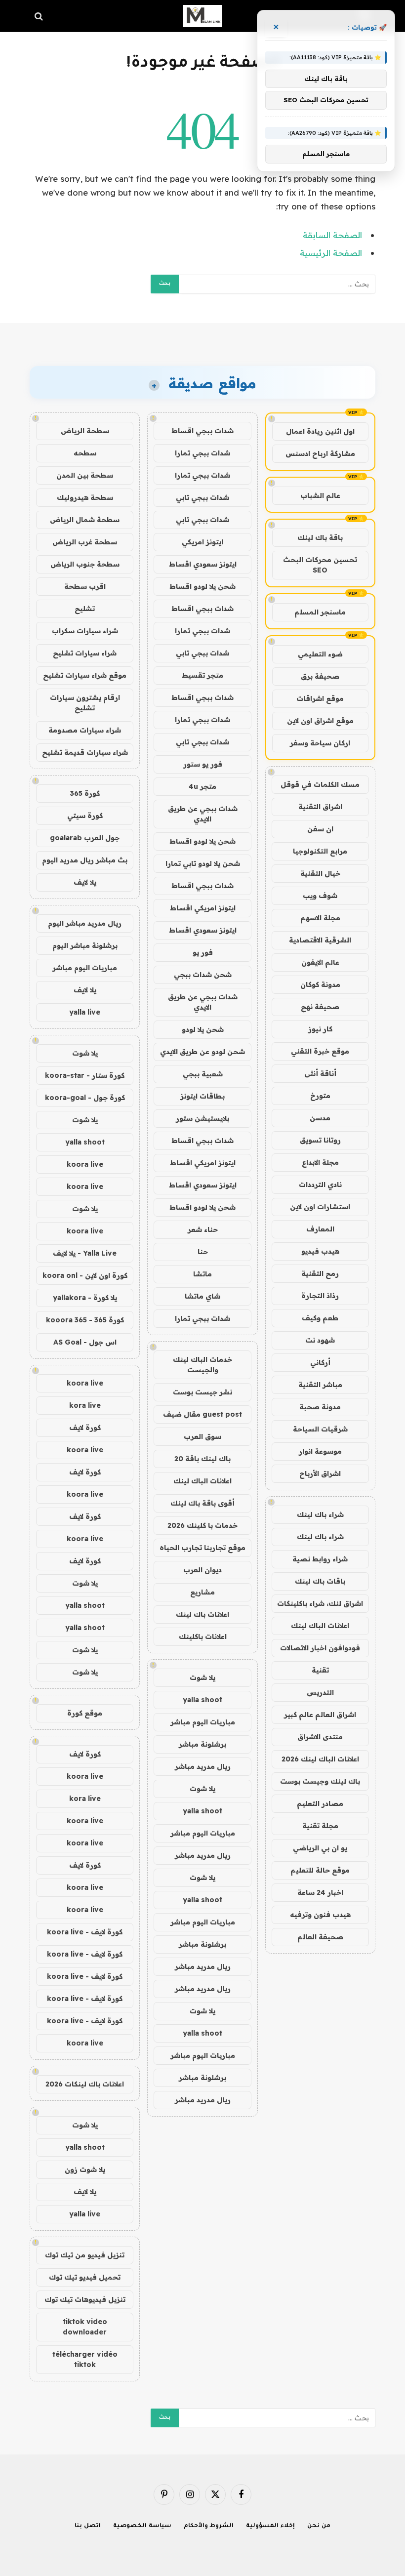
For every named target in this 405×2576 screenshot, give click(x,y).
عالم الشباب (320, 495)
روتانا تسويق (320, 1140)
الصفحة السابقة (332, 235)
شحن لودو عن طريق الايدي (202, 1052)
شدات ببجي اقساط (202, 431)
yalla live (85, 1012)
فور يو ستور (203, 764)
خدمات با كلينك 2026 (202, 1525)
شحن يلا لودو (203, 1029)
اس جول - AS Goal (85, 1342)
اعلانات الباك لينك (320, 1626)
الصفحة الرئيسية (331, 253)
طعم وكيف (320, 1318)
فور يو (203, 952)
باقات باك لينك (320, 1581)
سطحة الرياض (85, 431)
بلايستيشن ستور (202, 1118)
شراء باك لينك (320, 1514)
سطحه (85, 453)
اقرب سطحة (85, 586)
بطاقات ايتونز (202, 1096)
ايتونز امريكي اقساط (203, 908)
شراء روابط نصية (320, 1559)
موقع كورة (85, 1713)
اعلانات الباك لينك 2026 (320, 1759)
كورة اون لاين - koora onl (85, 1275)
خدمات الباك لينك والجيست (202, 1365)
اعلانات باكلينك (203, 1636)
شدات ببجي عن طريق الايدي (203, 814)
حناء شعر (203, 1229)
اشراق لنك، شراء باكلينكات (320, 1603)
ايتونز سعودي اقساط (203, 564)
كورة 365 (85, 793)
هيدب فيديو (320, 1251)
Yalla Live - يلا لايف (85, 1253)
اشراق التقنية (320, 807)
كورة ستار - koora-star (85, 1075)
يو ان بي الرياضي (320, 1848)
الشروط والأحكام (209, 2526)
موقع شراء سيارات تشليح (85, 675)
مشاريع (202, 1592)
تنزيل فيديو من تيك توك (85, 2255)
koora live (85, 1164)
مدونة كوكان (320, 984)
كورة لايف (85, 1428)
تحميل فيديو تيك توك (85, 2277)
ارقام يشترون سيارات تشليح (85, 703)
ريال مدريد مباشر (203, 1766)
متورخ (320, 1096)
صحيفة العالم (320, 1937)
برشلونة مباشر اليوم (85, 945)
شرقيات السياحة (320, 1429)
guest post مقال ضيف (202, 1414)
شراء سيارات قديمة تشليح (85, 752)
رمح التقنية (320, 1273)
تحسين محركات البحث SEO (320, 565)
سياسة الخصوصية (142, 2526)
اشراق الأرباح (320, 1473)
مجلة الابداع (320, 1162)
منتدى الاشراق (320, 1737)
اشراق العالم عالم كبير (320, 1715)
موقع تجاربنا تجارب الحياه (202, 1548)
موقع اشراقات (320, 698)
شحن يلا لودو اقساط (202, 586)
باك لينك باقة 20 (202, 1459)
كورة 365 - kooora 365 (85, 1320)
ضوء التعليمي (320, 654)
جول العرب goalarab (85, 838)
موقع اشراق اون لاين (320, 721)
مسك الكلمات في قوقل (320, 784)
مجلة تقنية (320, 1826)
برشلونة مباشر (202, 1744)
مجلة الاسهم (320, 918)
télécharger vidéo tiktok (85, 2359)
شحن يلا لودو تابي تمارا (203, 863)
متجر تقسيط (202, 675)
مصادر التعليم (320, 1803)
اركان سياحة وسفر (320, 743)
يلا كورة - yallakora (85, 1298)
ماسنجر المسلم (320, 612)
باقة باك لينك (320, 537)
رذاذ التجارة (320, 1296)
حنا (203, 1252)
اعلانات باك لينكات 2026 (85, 2084)
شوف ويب (320, 896)
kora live (85, 1405)
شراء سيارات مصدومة (85, 730)
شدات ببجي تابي (202, 497)
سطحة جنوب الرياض (85, 564)
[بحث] (40, 16)
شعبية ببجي (203, 1074)
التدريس (320, 1692)
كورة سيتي (85, 816)
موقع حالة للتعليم (320, 1870)
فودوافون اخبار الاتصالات (320, 1648)
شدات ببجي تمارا (202, 453)
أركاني (320, 1362)
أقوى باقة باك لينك (202, 1503)
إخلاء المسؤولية (270, 2526)
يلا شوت (202, 1677)
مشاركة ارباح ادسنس (320, 453)
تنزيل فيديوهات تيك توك (85, 2299)
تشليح (85, 609)
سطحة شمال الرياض (85, 520)
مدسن (320, 1118)
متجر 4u (202, 786)
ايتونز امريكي (202, 542)
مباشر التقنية (320, 1385)
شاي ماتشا (202, 1296)
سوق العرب (202, 1436)
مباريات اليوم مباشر (203, 1722)
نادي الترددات (320, 1185)
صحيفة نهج (320, 1007)
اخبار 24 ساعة (320, 1892)
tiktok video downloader (85, 2327)
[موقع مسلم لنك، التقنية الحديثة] (202, 16)
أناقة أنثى (320, 1073)
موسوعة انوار (320, 1451)
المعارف (320, 1229)
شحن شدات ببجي (203, 975)
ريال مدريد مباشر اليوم (85, 923)
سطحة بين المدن (85, 475)
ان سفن (320, 829)
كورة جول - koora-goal (85, 1098)
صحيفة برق (320, 676)
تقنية (320, 1670)
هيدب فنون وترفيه (320, 1915)
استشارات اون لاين (320, 1207)
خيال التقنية (320, 873)
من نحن (319, 2526)
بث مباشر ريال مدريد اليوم (85, 860)
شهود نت (320, 1340)
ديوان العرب (202, 1570)
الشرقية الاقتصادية (320, 940)
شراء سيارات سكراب (85, 631)
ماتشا (202, 1274)
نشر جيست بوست (202, 1392)
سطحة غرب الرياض (85, 542)
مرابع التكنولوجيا (320, 851)
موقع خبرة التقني (320, 1051)
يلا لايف (85, 882)
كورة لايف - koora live (85, 1932)
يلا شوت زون (85, 2169)
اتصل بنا (88, 2526)
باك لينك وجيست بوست (320, 1781)
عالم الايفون (320, 962)
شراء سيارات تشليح (85, 653)
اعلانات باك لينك (202, 1614)
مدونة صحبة (320, 1407)
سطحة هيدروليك (85, 497)
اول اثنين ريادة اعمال (320, 431)
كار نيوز (320, 1029)
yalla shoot (202, 1700)
